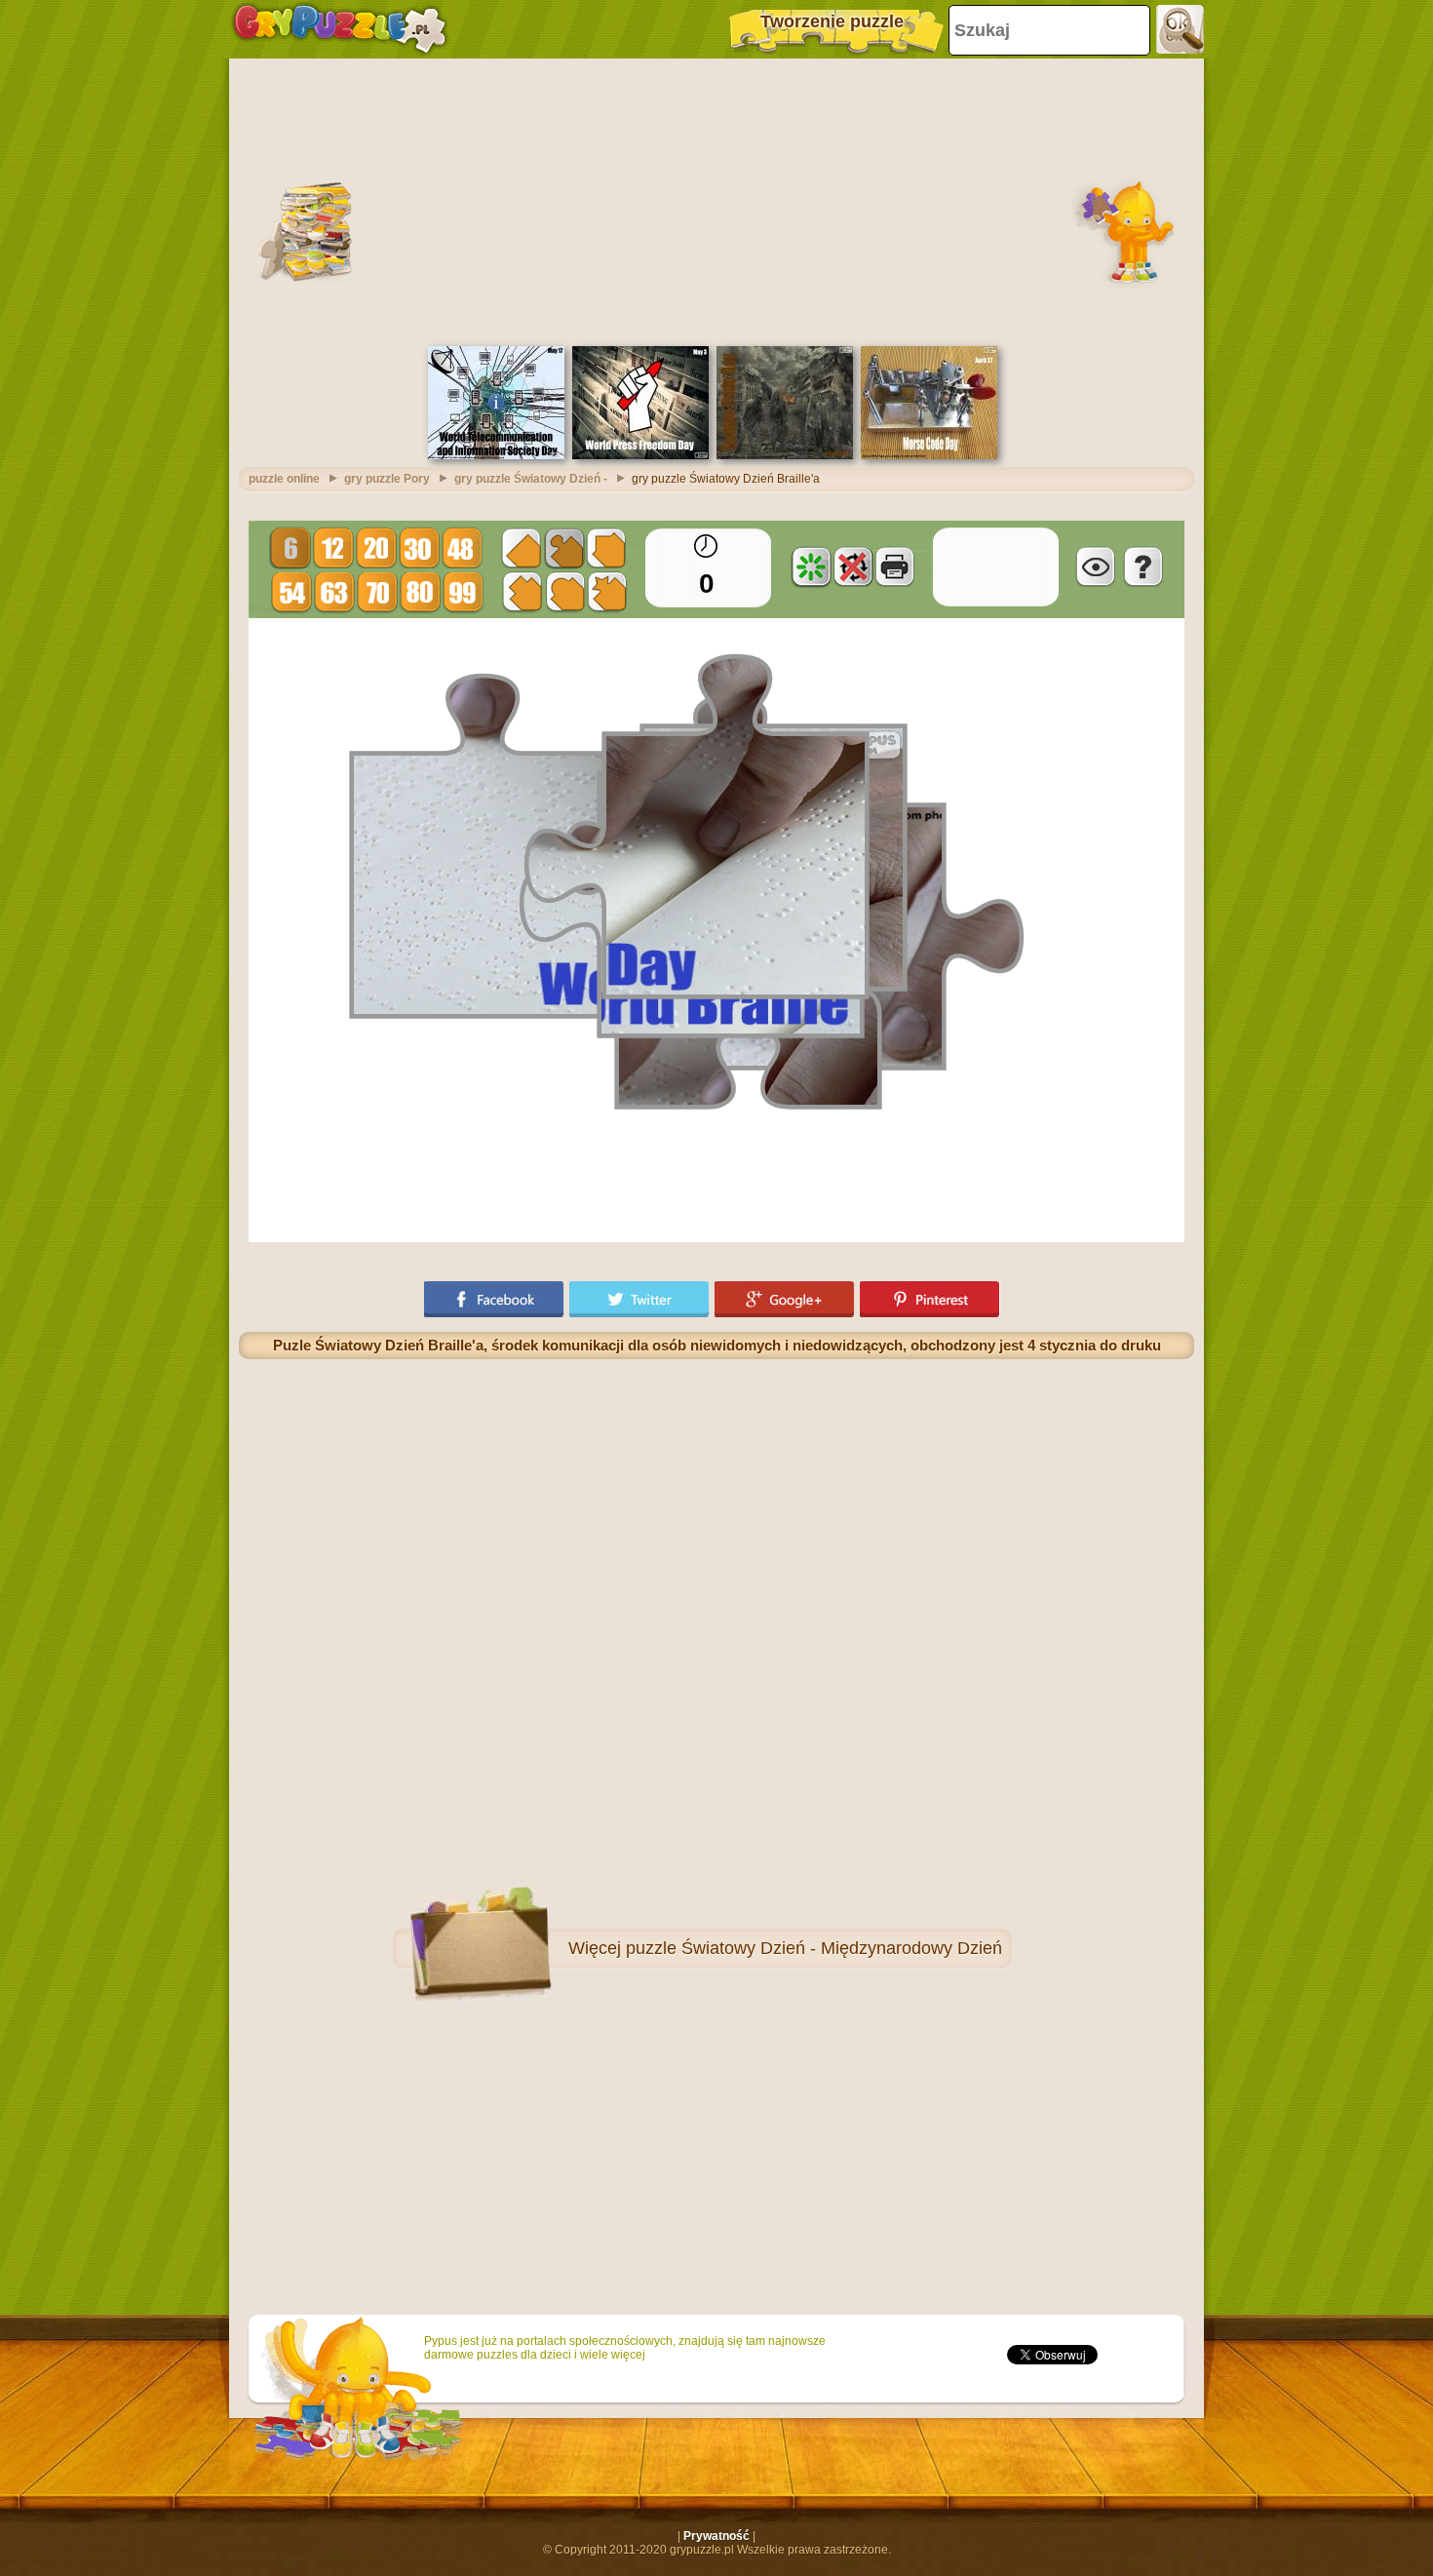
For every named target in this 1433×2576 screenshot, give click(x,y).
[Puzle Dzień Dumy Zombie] (785, 455)
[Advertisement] (716, 200)
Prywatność (716, 2536)
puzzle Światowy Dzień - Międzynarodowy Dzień (814, 1948)
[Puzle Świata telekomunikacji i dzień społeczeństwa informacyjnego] (496, 455)
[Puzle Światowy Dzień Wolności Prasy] (640, 455)
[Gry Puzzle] (340, 29)
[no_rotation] (853, 566)
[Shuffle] (811, 566)
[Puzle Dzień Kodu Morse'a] (929, 455)
